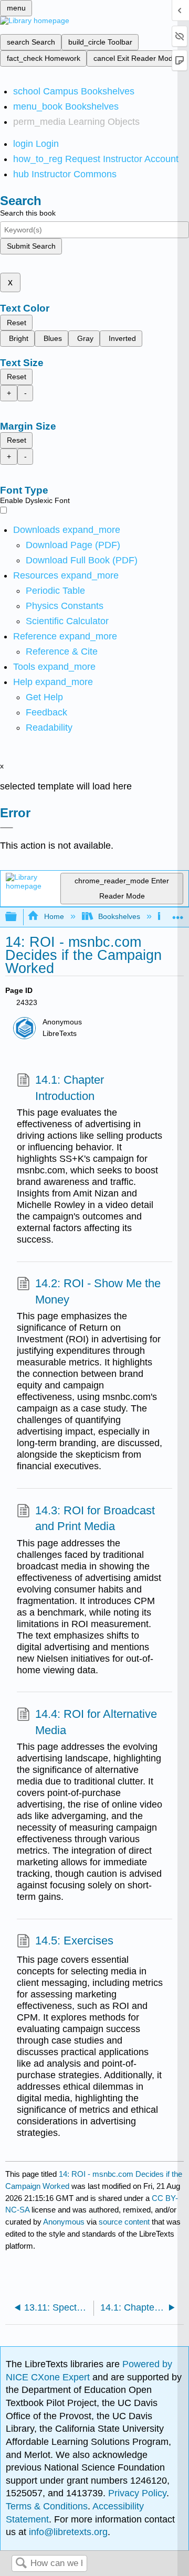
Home (54, 916)
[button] (46, 712)
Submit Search (31, 246)
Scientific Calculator (67, 621)
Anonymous (64, 2222)
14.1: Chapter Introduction (70, 1088)
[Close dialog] (7, 828)
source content (124, 2222)
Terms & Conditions (47, 2506)
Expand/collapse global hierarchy (18, 917)
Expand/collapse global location (178, 914)
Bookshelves (119, 916)
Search (21, 2564)
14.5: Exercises (74, 1941)
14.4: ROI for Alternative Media (96, 1722)
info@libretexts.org (67, 2532)
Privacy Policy (137, 2493)
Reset (17, 323)
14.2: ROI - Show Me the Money (98, 1291)
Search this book (28, 213)
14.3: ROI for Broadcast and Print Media (95, 1519)
